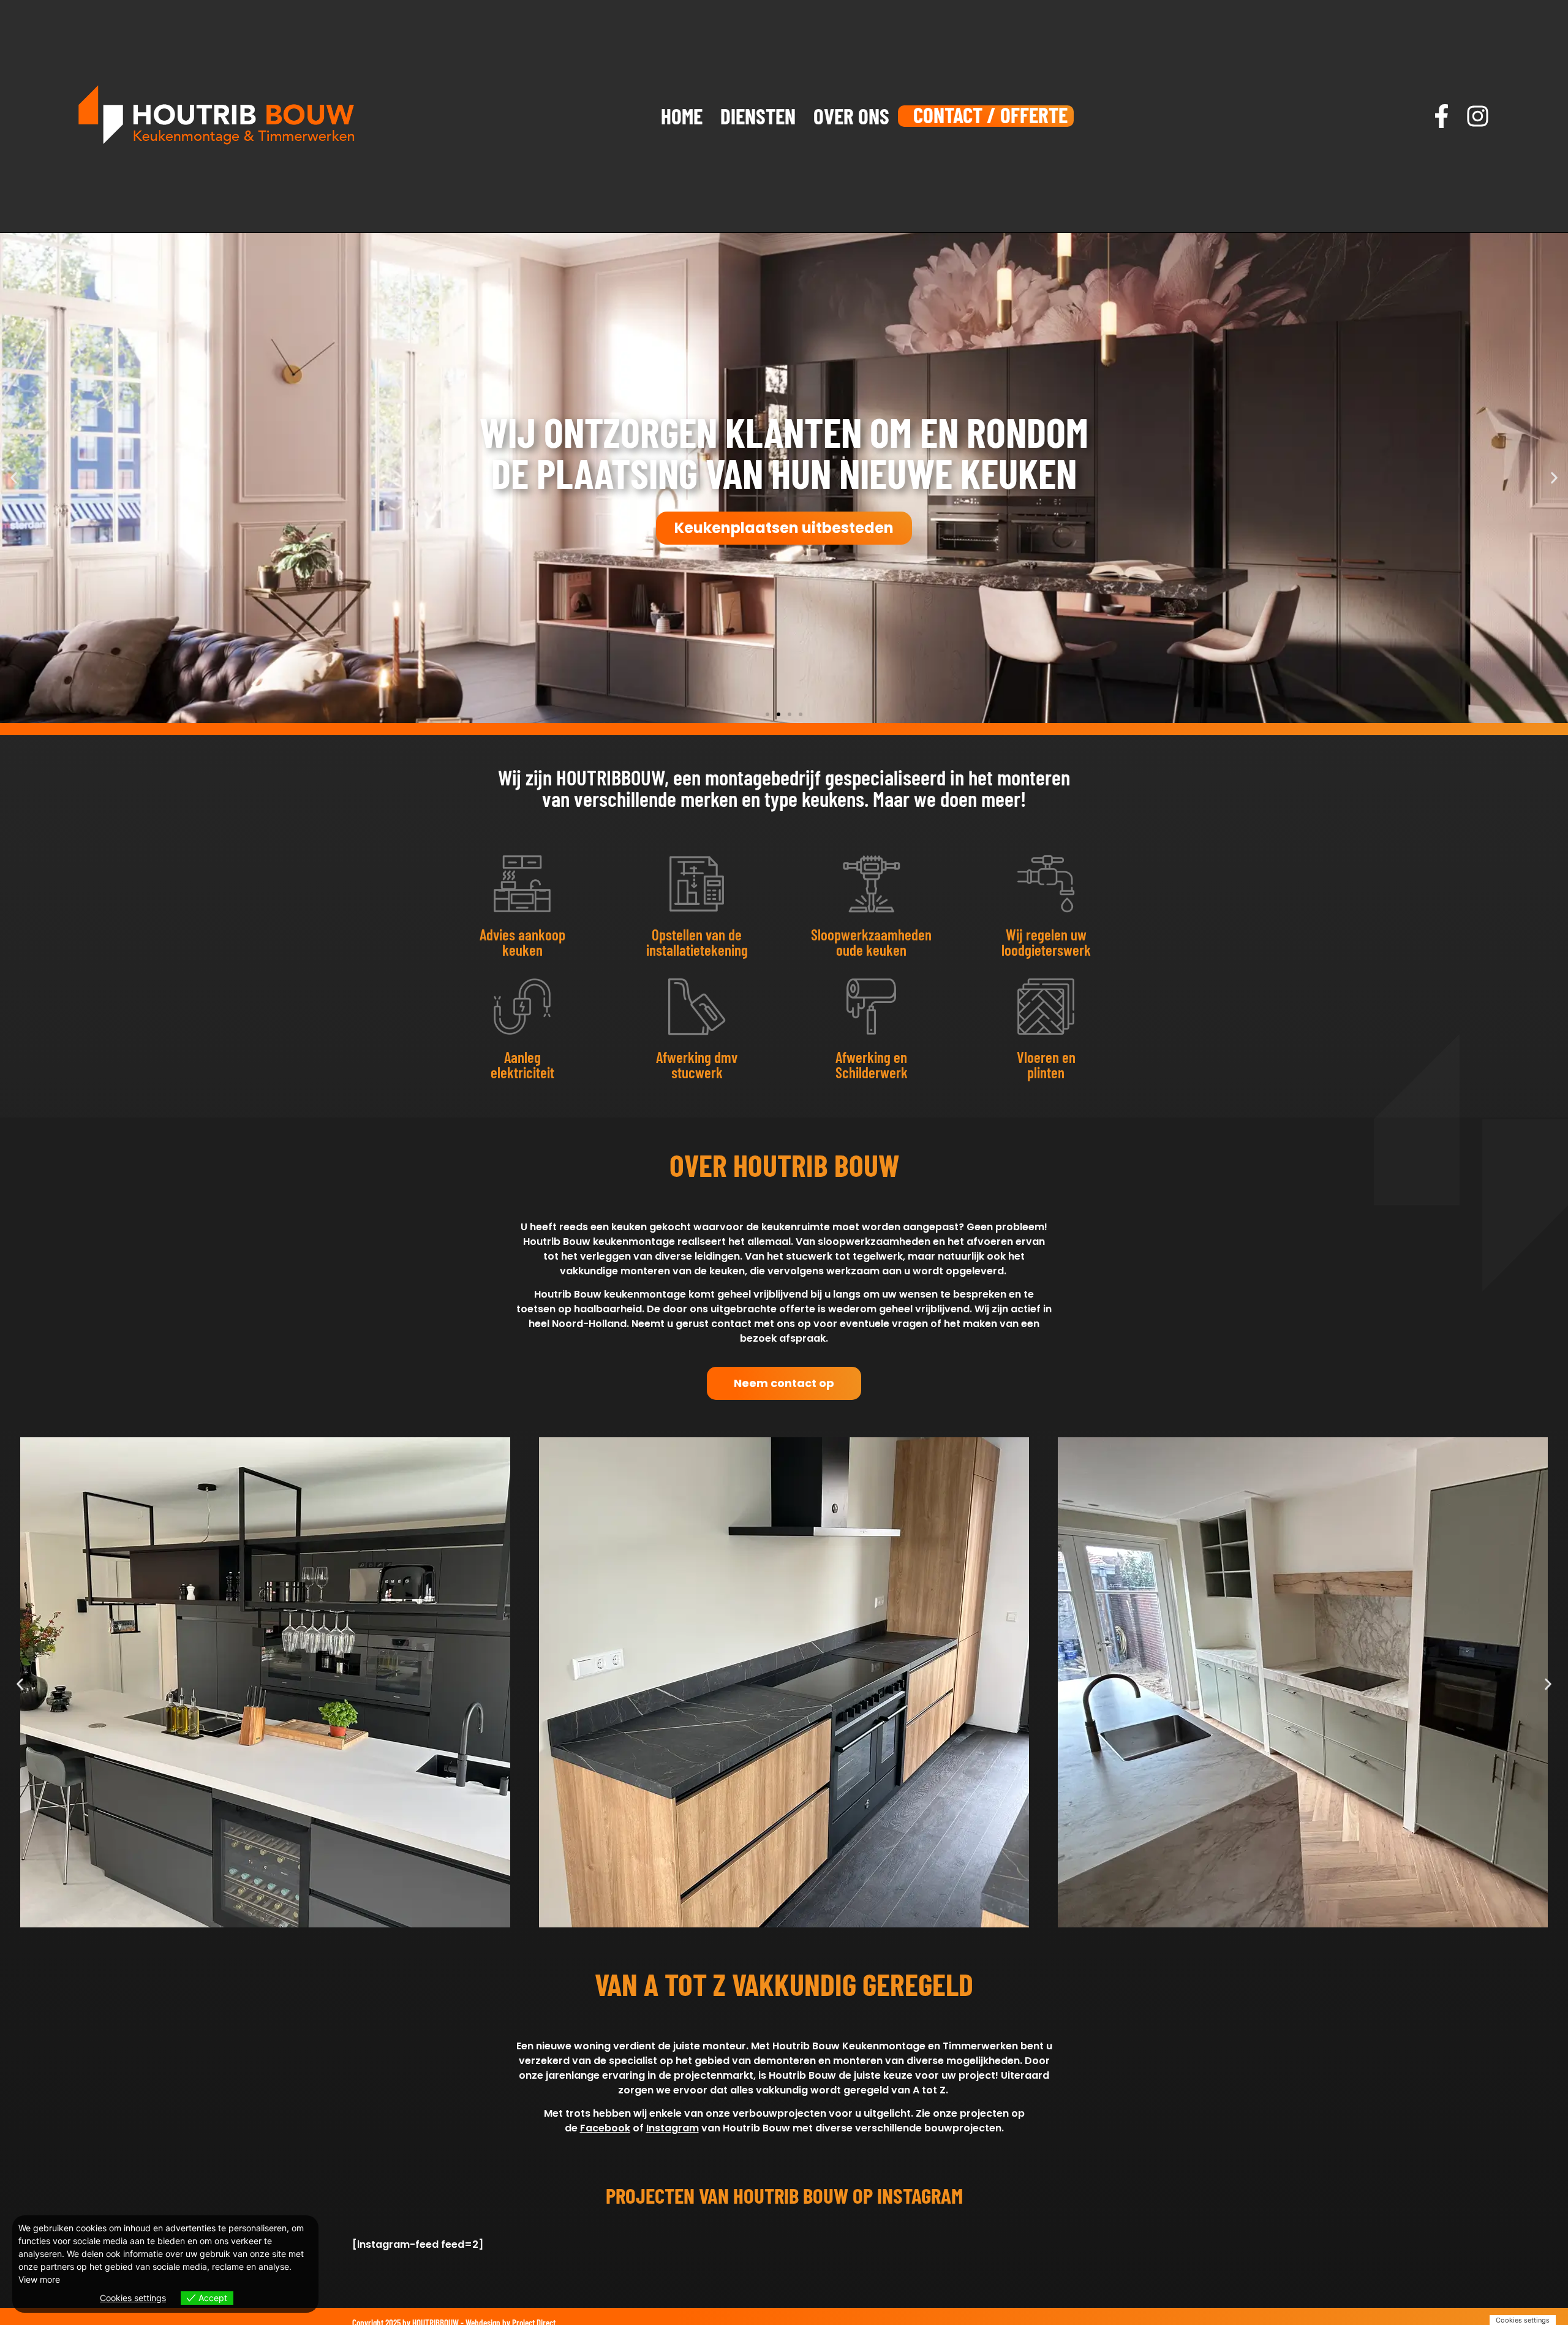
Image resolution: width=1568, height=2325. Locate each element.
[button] (14, 478)
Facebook (605, 2128)
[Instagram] (1478, 116)
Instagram (673, 2128)
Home (682, 116)
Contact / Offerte (990, 115)
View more (39, 2279)
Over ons (851, 116)
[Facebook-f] (1442, 116)
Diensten (758, 116)
